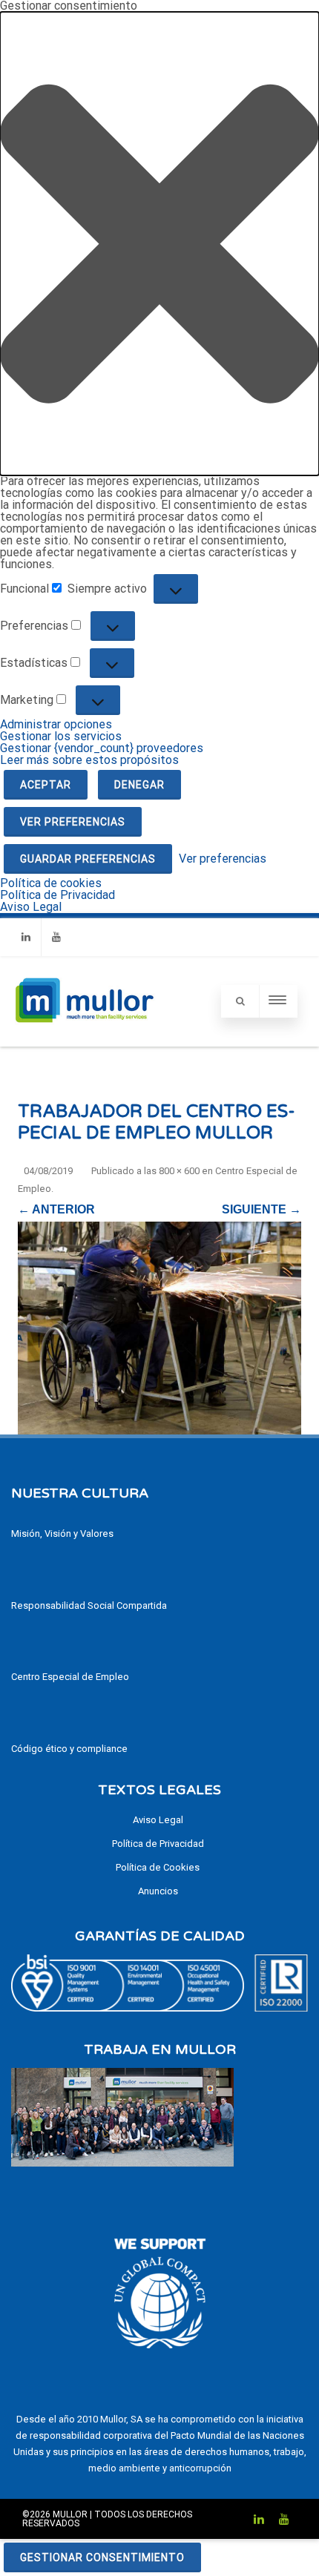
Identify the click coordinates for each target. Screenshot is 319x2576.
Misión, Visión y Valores (62, 1534)
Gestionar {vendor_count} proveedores (102, 748)
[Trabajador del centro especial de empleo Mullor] (159, 1328)
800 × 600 (179, 1171)
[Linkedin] (26, 937)
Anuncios (158, 1891)
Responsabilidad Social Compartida (89, 1605)
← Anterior (56, 1209)
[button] (159, 244)
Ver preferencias (73, 822)
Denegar (139, 785)
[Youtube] (56, 937)
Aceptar (46, 785)
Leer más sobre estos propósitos (89, 760)
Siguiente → (262, 1209)
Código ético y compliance (69, 1749)
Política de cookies (51, 883)
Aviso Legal (31, 907)
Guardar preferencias (88, 859)
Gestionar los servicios (61, 736)
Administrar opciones (56, 724)
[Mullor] (84, 1040)
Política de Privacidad (57, 895)
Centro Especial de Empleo (70, 1677)
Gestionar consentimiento (102, 2557)
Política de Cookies (158, 1867)
